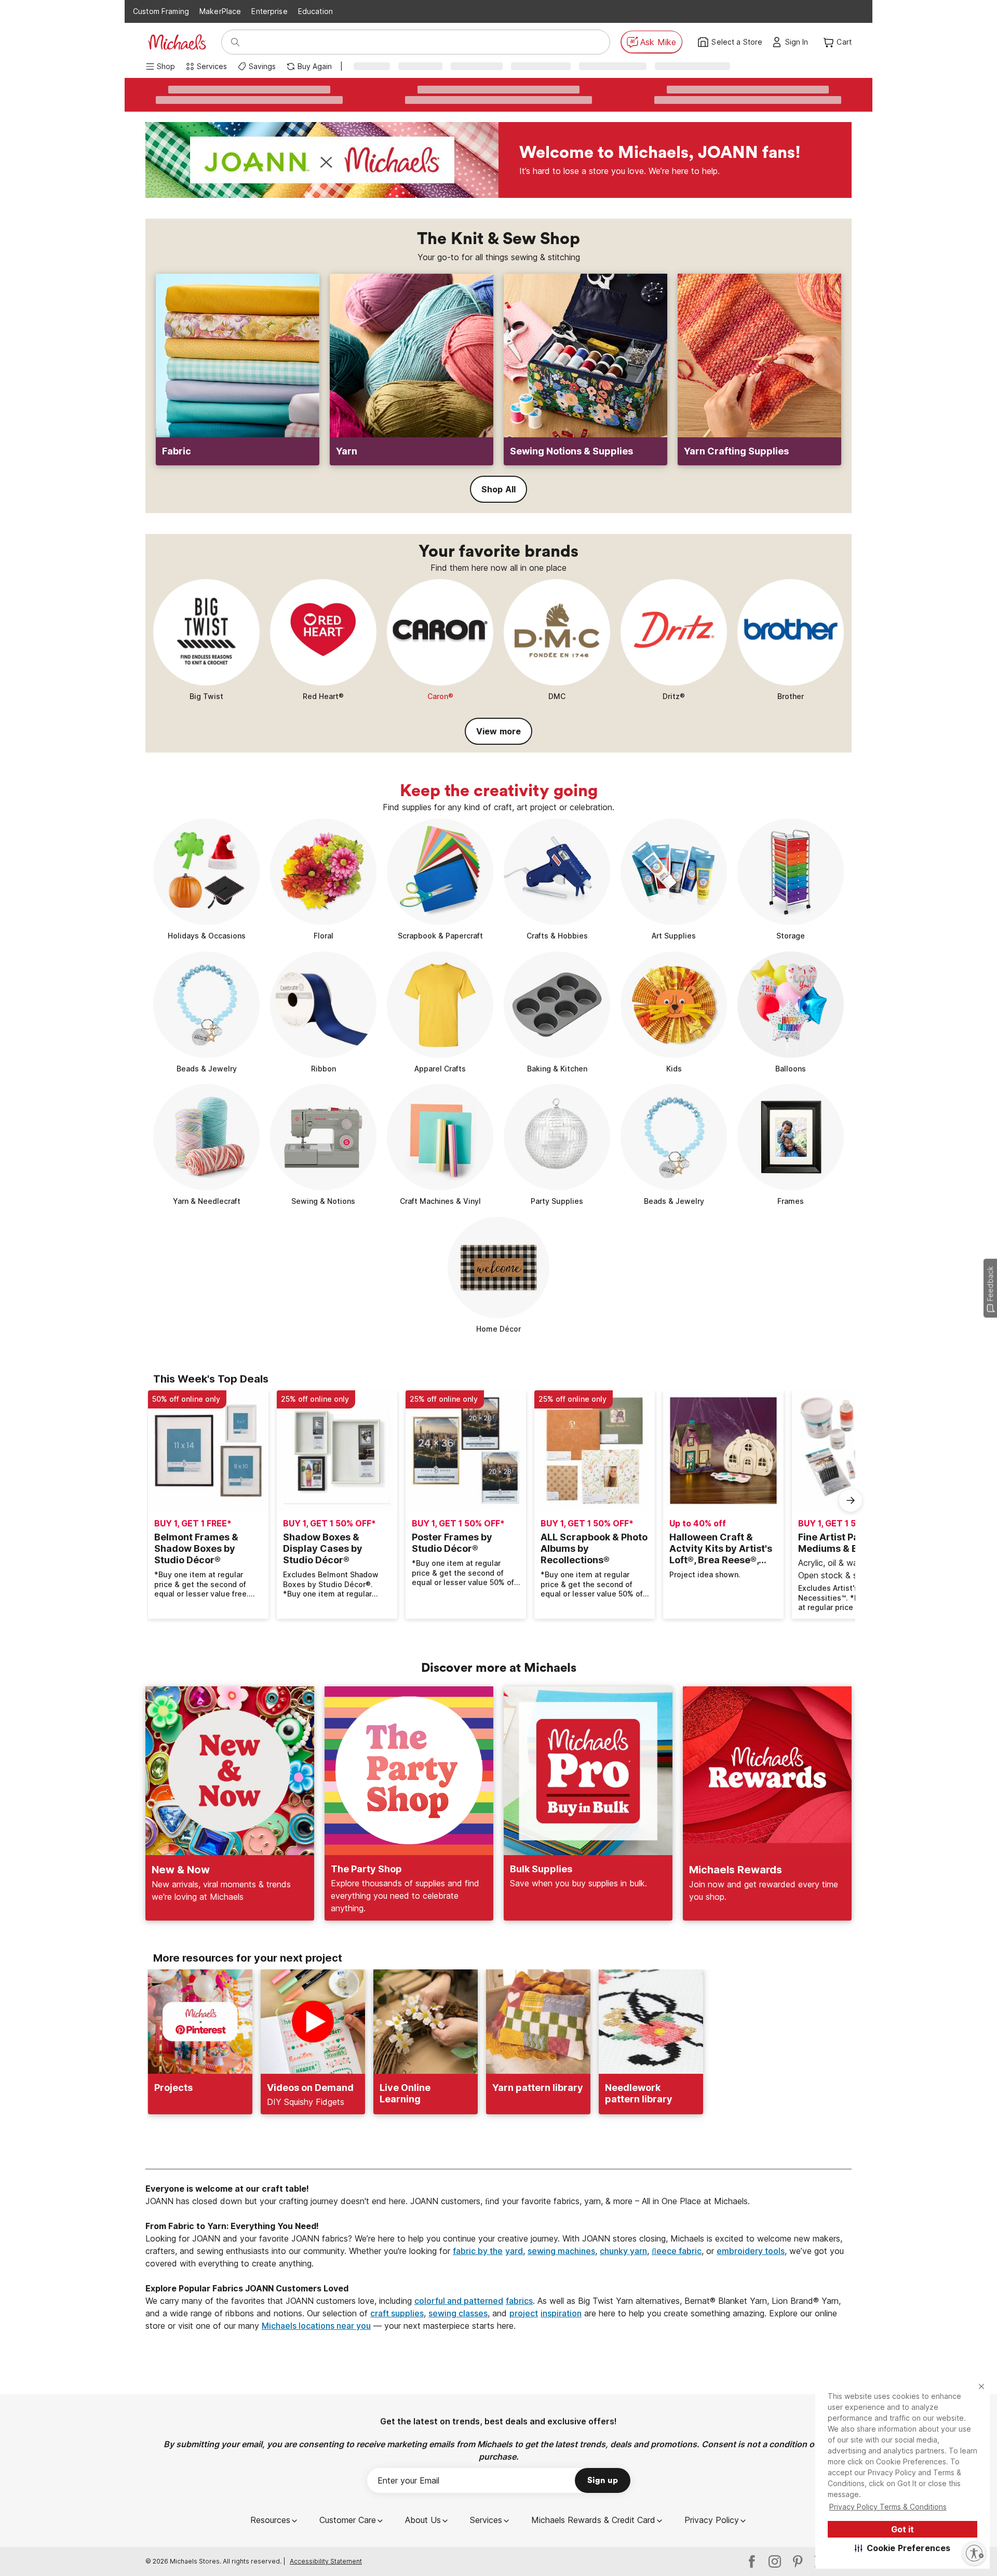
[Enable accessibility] (974, 2553)
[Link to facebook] (752, 2561)
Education (315, 11)
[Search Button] (235, 42)
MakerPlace (220, 11)
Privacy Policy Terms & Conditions (888, 2507)
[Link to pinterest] (798, 2561)
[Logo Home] (177, 42)
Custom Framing (161, 11)
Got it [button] (902, 2529)
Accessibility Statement (326, 2561)
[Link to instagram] (775, 2561)
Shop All (498, 489)
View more (498, 731)
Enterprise (269, 11)
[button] (903, 2548)
